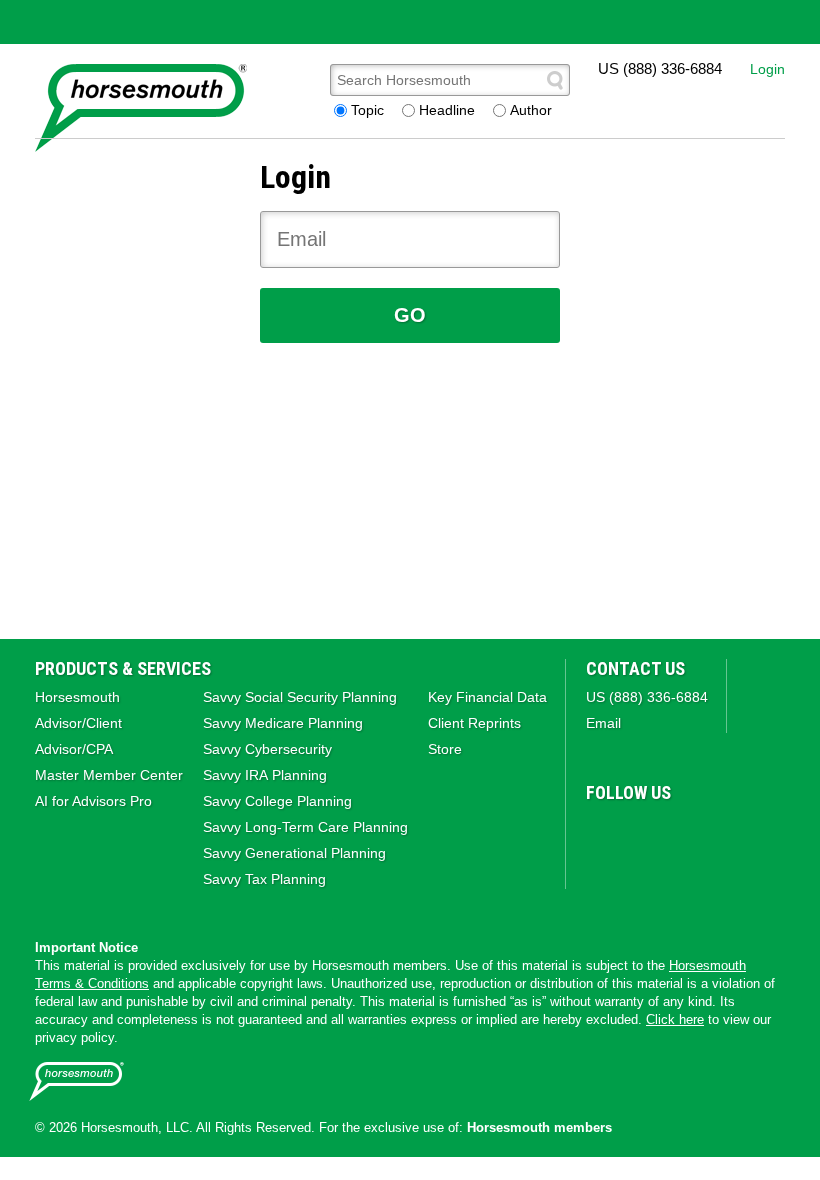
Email (603, 723)
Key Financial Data (487, 697)
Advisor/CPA (74, 749)
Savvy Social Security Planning (300, 697)
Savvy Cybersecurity (267, 749)
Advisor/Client (78, 723)
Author (531, 110)
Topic (367, 110)
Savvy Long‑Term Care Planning (305, 827)
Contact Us (635, 668)
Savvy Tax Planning (264, 879)
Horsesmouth (77, 697)
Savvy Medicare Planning (283, 723)
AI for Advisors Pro (93, 801)
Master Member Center (109, 775)
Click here (675, 1019)
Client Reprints (474, 723)
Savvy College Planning (277, 801)
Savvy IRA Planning (265, 775)
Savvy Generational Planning (294, 853)
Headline (447, 110)
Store (445, 749)
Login (767, 69)
